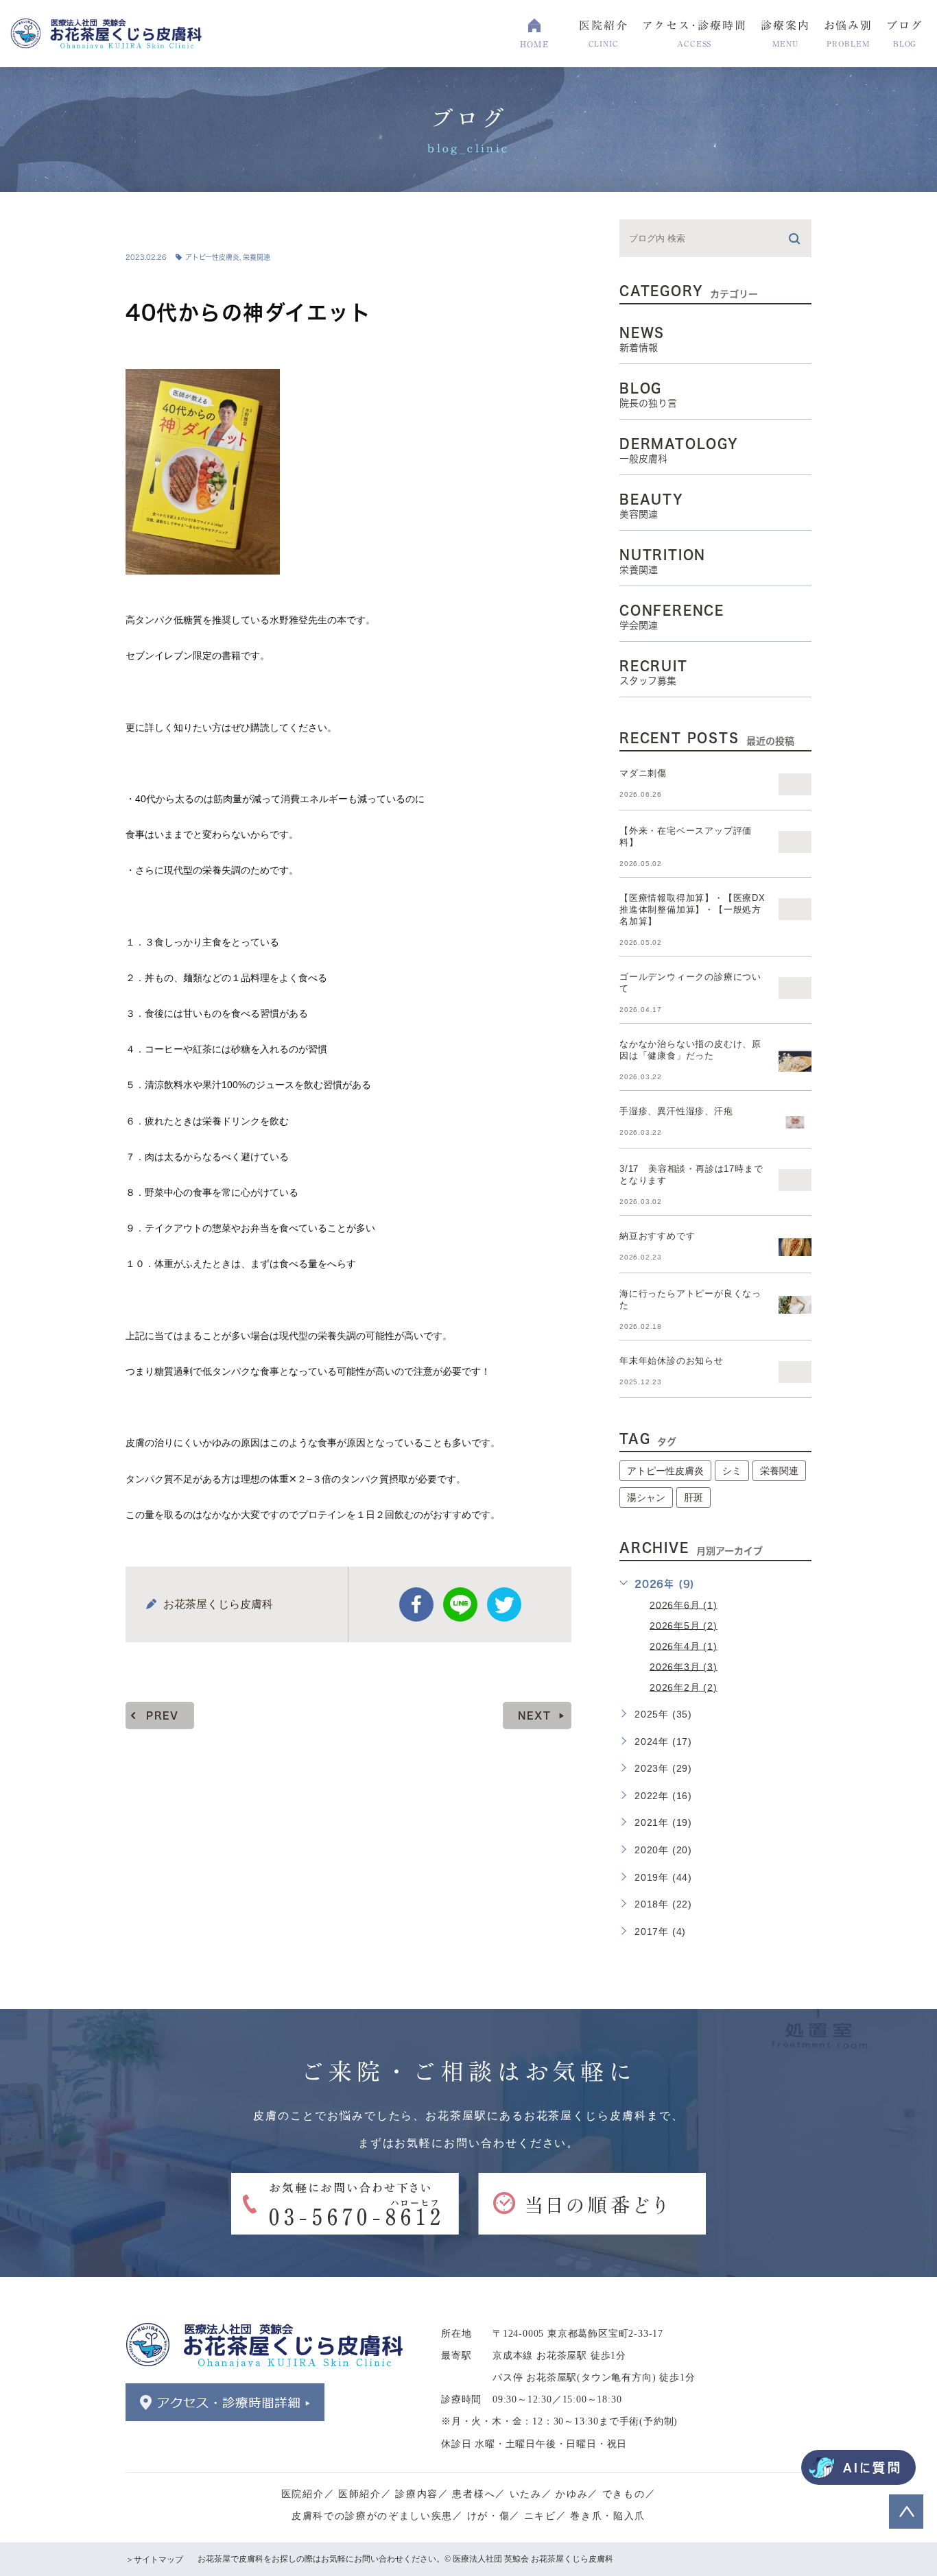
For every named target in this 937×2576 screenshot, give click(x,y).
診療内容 (417, 2494)
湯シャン (646, 1497)
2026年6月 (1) (684, 1604)
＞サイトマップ (154, 2560)
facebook (416, 1604)
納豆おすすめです (657, 1236)
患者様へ (474, 2494)
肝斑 (693, 1497)
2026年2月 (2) (684, 1687)
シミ (732, 1471)
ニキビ (540, 2516)
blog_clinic (175, 228)
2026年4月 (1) (684, 1646)
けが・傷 (489, 2516)
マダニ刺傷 (643, 773)
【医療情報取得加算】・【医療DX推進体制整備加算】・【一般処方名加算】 (692, 910)
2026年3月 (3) (684, 1666)
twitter (504, 1604)
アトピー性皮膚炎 (212, 257)
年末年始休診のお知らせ (672, 1361)
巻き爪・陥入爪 (608, 2516)
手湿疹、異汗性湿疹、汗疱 (676, 1111)
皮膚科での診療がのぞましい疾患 (372, 2516)
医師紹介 (360, 2494)
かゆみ (572, 2494)
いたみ (526, 2494)
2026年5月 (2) (684, 1625)
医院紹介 (303, 2494)
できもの (624, 2494)
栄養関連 (257, 257)
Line (460, 1604)
